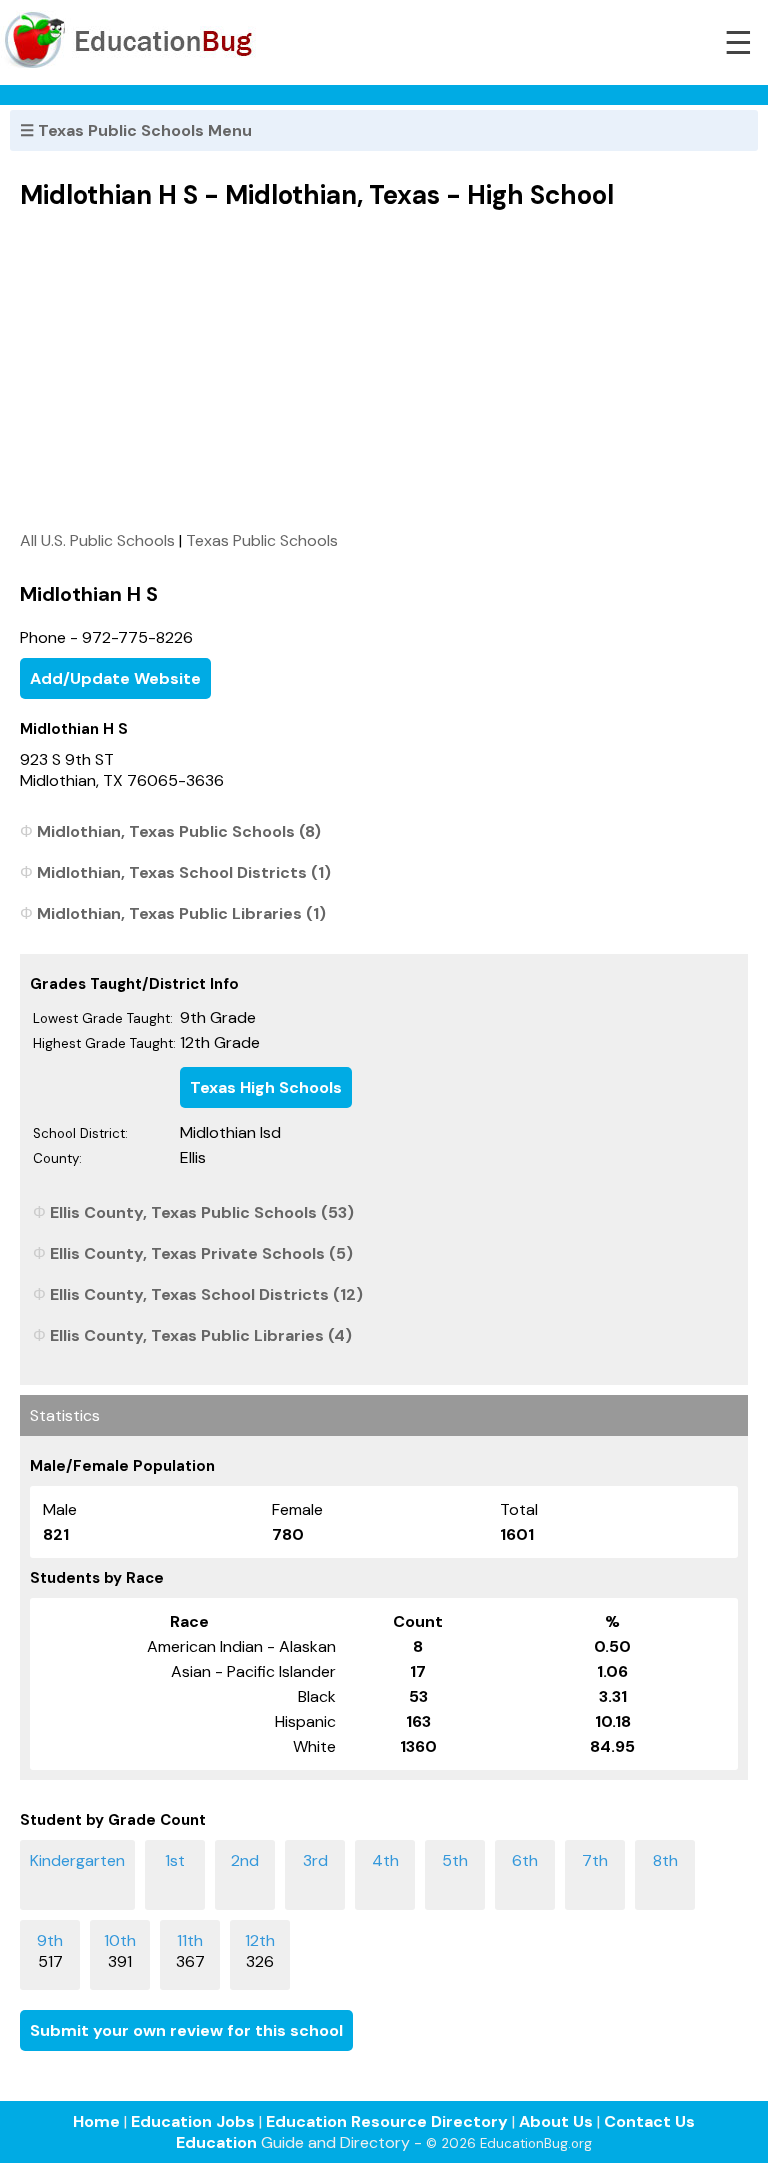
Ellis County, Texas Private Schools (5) (201, 1253)
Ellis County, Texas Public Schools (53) (202, 1212)
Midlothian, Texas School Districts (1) (184, 872)
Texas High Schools (266, 1087)
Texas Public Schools (262, 540)
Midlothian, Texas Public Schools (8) (179, 831)
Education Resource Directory (387, 2121)
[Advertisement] (384, 370)
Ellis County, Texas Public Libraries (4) (201, 1335)
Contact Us (649, 2121)
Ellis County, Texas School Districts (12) (206, 1294)
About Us (556, 2121)
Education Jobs (193, 2121)
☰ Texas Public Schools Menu (136, 130)
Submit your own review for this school (186, 2030)
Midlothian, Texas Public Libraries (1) (181, 913)
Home (96, 2121)
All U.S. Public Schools (97, 540)
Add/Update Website (115, 678)
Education (216, 2142)
